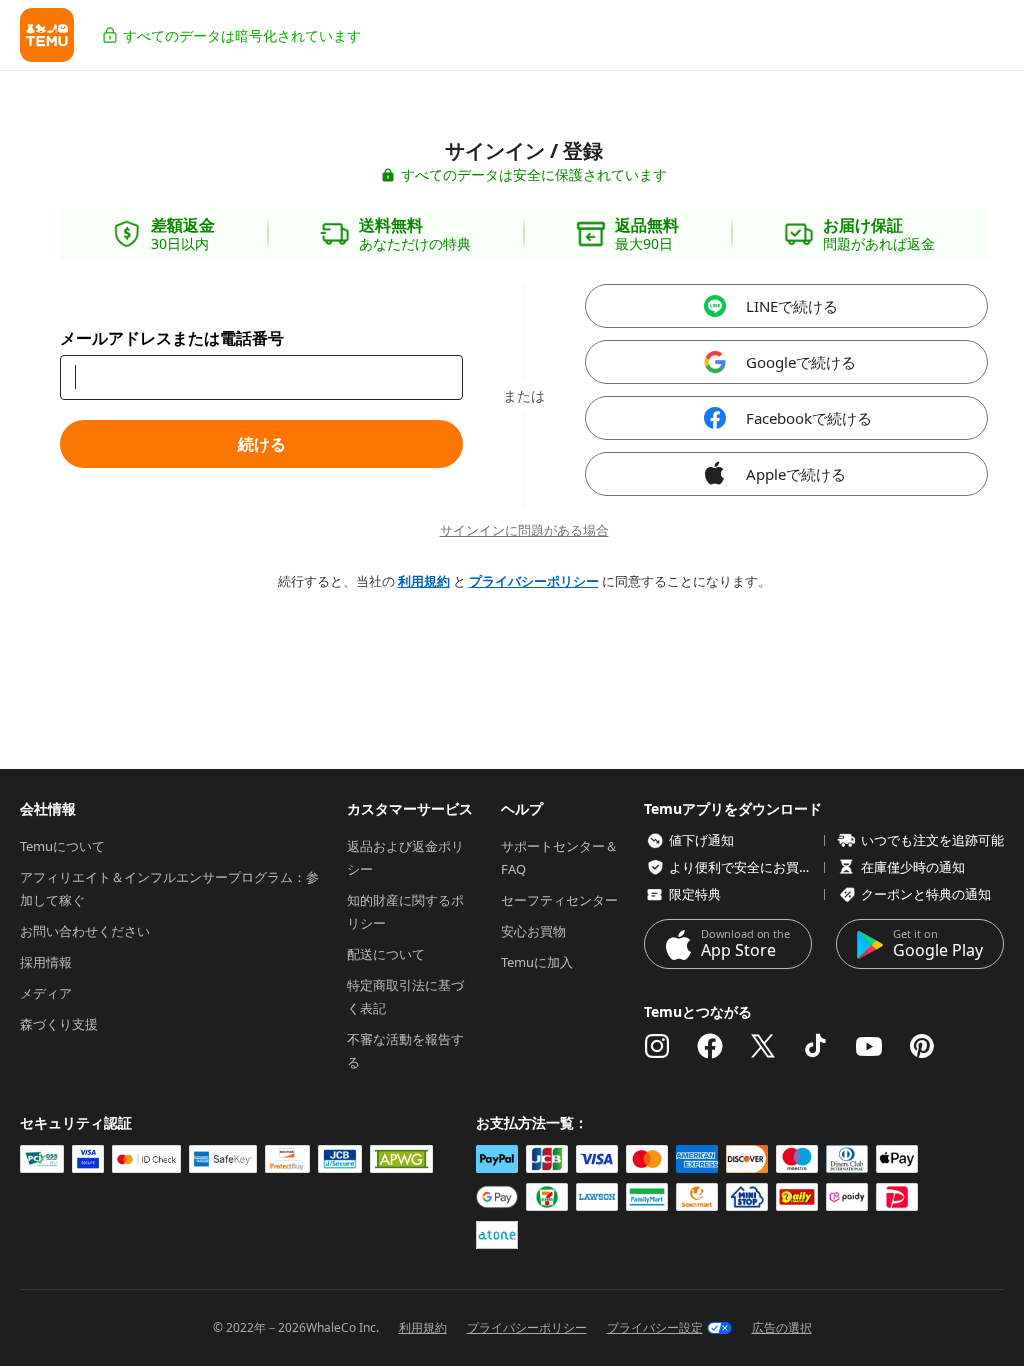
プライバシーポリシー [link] (534, 581)
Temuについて (62, 846)
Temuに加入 (537, 962)
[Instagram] (657, 1046)
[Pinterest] (922, 1046)
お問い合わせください (85, 931)
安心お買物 (533, 931)
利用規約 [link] (424, 581)
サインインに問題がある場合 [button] (524, 530)
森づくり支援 (59, 1024)
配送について (386, 954)
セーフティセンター (559, 900)
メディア (46, 993)
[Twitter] (763, 1046)
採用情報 (46, 962)
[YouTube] (869, 1046)
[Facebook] (710, 1046)
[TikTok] (816, 1046)
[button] (47, 35)
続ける (262, 444)
